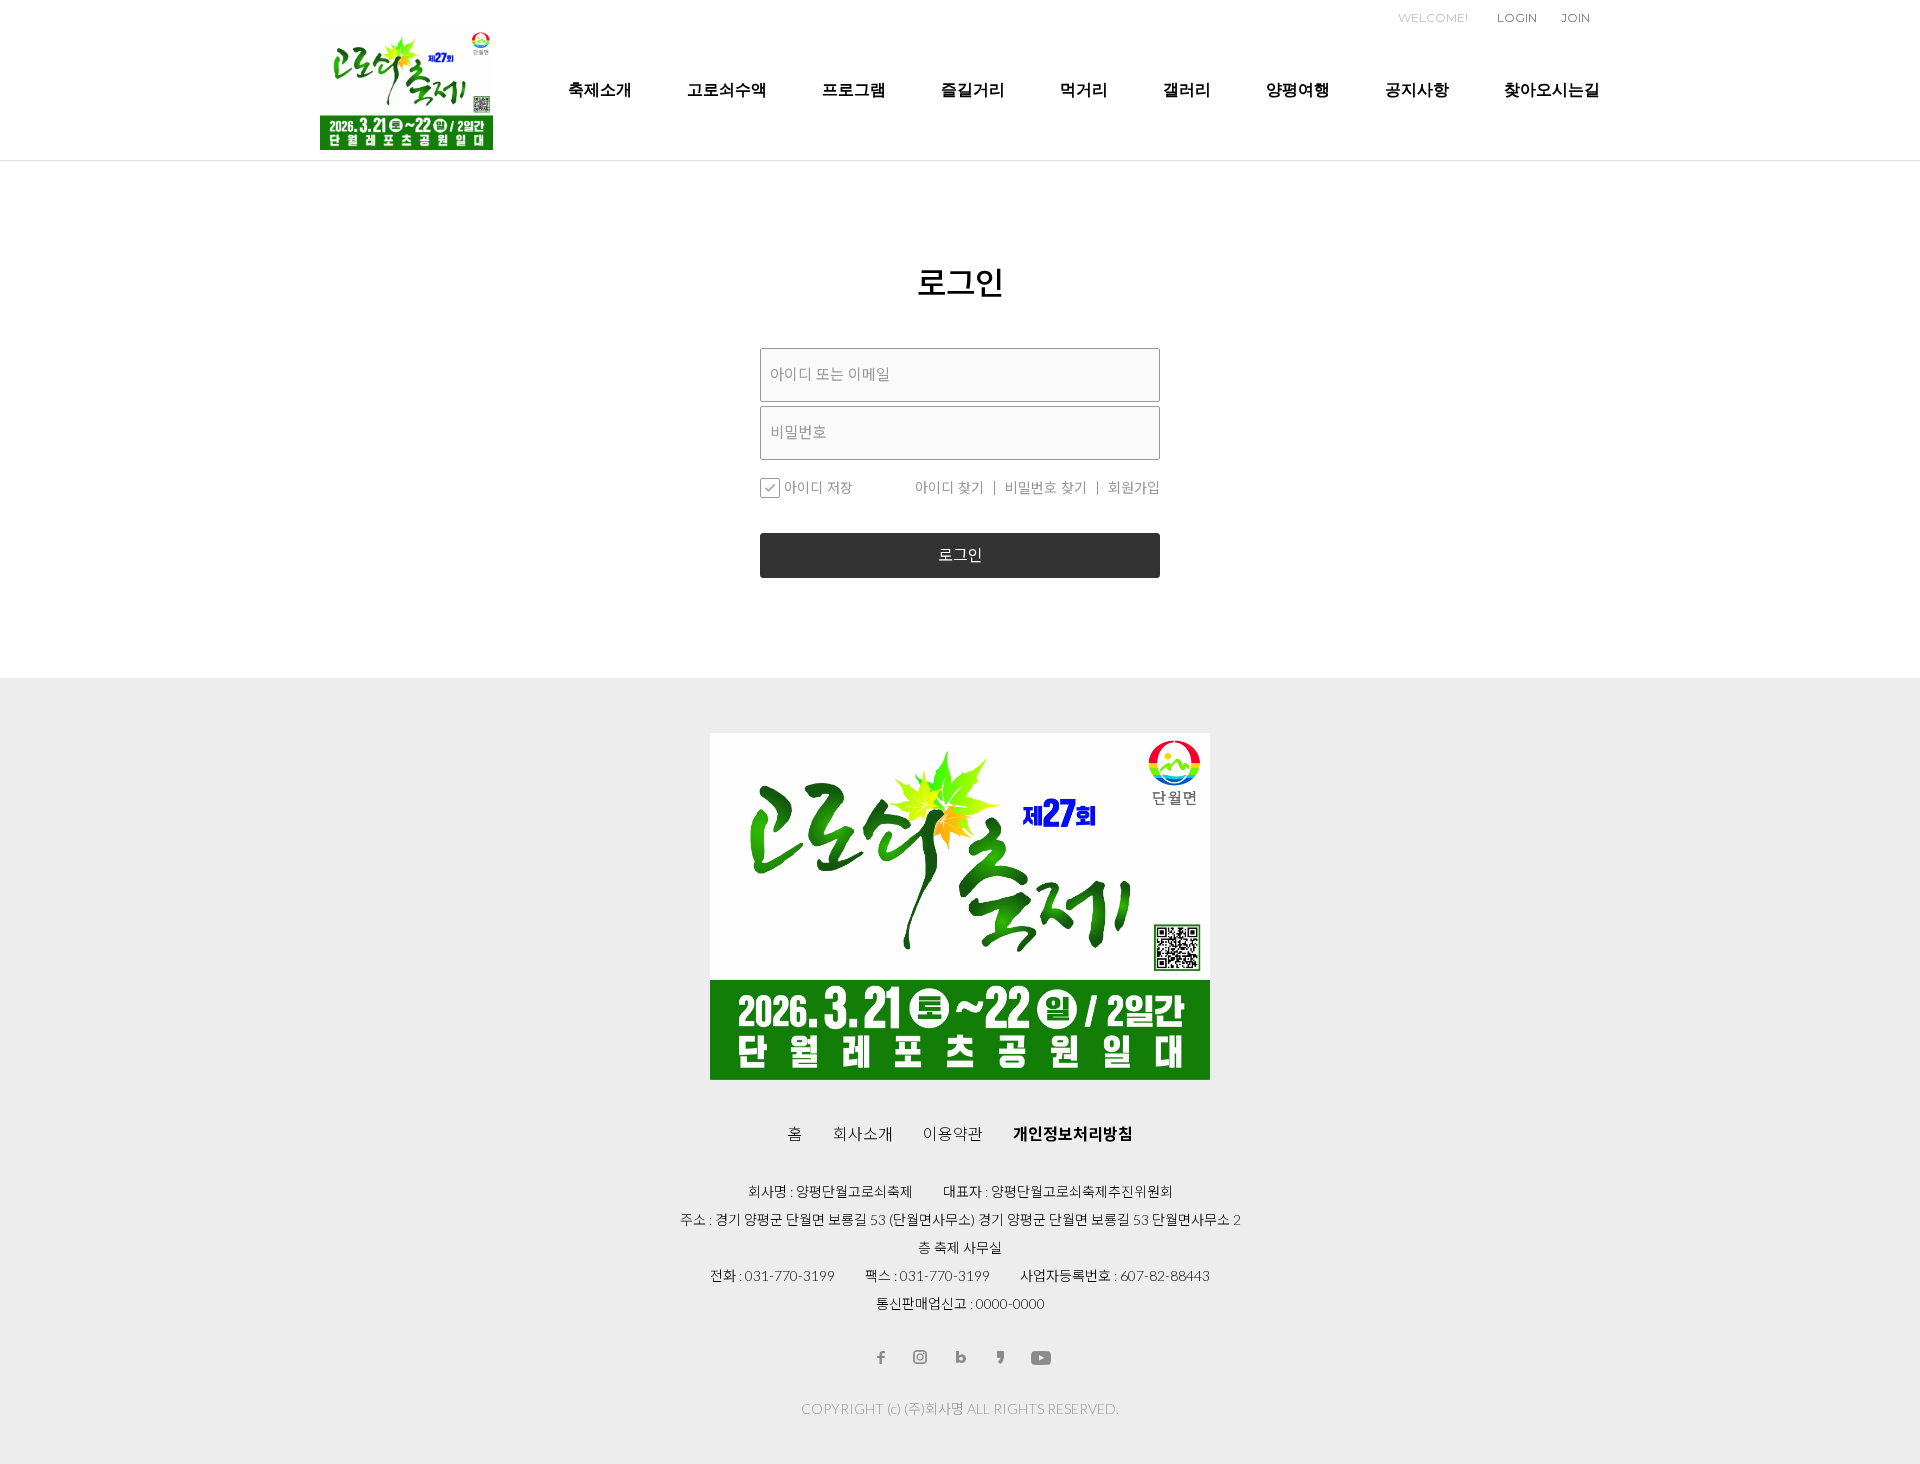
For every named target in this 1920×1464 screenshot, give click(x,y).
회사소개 (863, 1133)
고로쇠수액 (727, 89)
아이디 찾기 (949, 488)
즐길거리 (973, 89)
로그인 (960, 555)
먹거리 (1084, 89)
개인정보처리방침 (1073, 1133)
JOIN (1575, 17)
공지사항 (1417, 89)
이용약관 (953, 1133)
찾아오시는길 (1552, 89)
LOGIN (1517, 17)
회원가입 (1134, 488)
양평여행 (1298, 89)
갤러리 (1187, 89)
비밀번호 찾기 (1046, 488)
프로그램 (854, 89)
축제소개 (600, 89)
